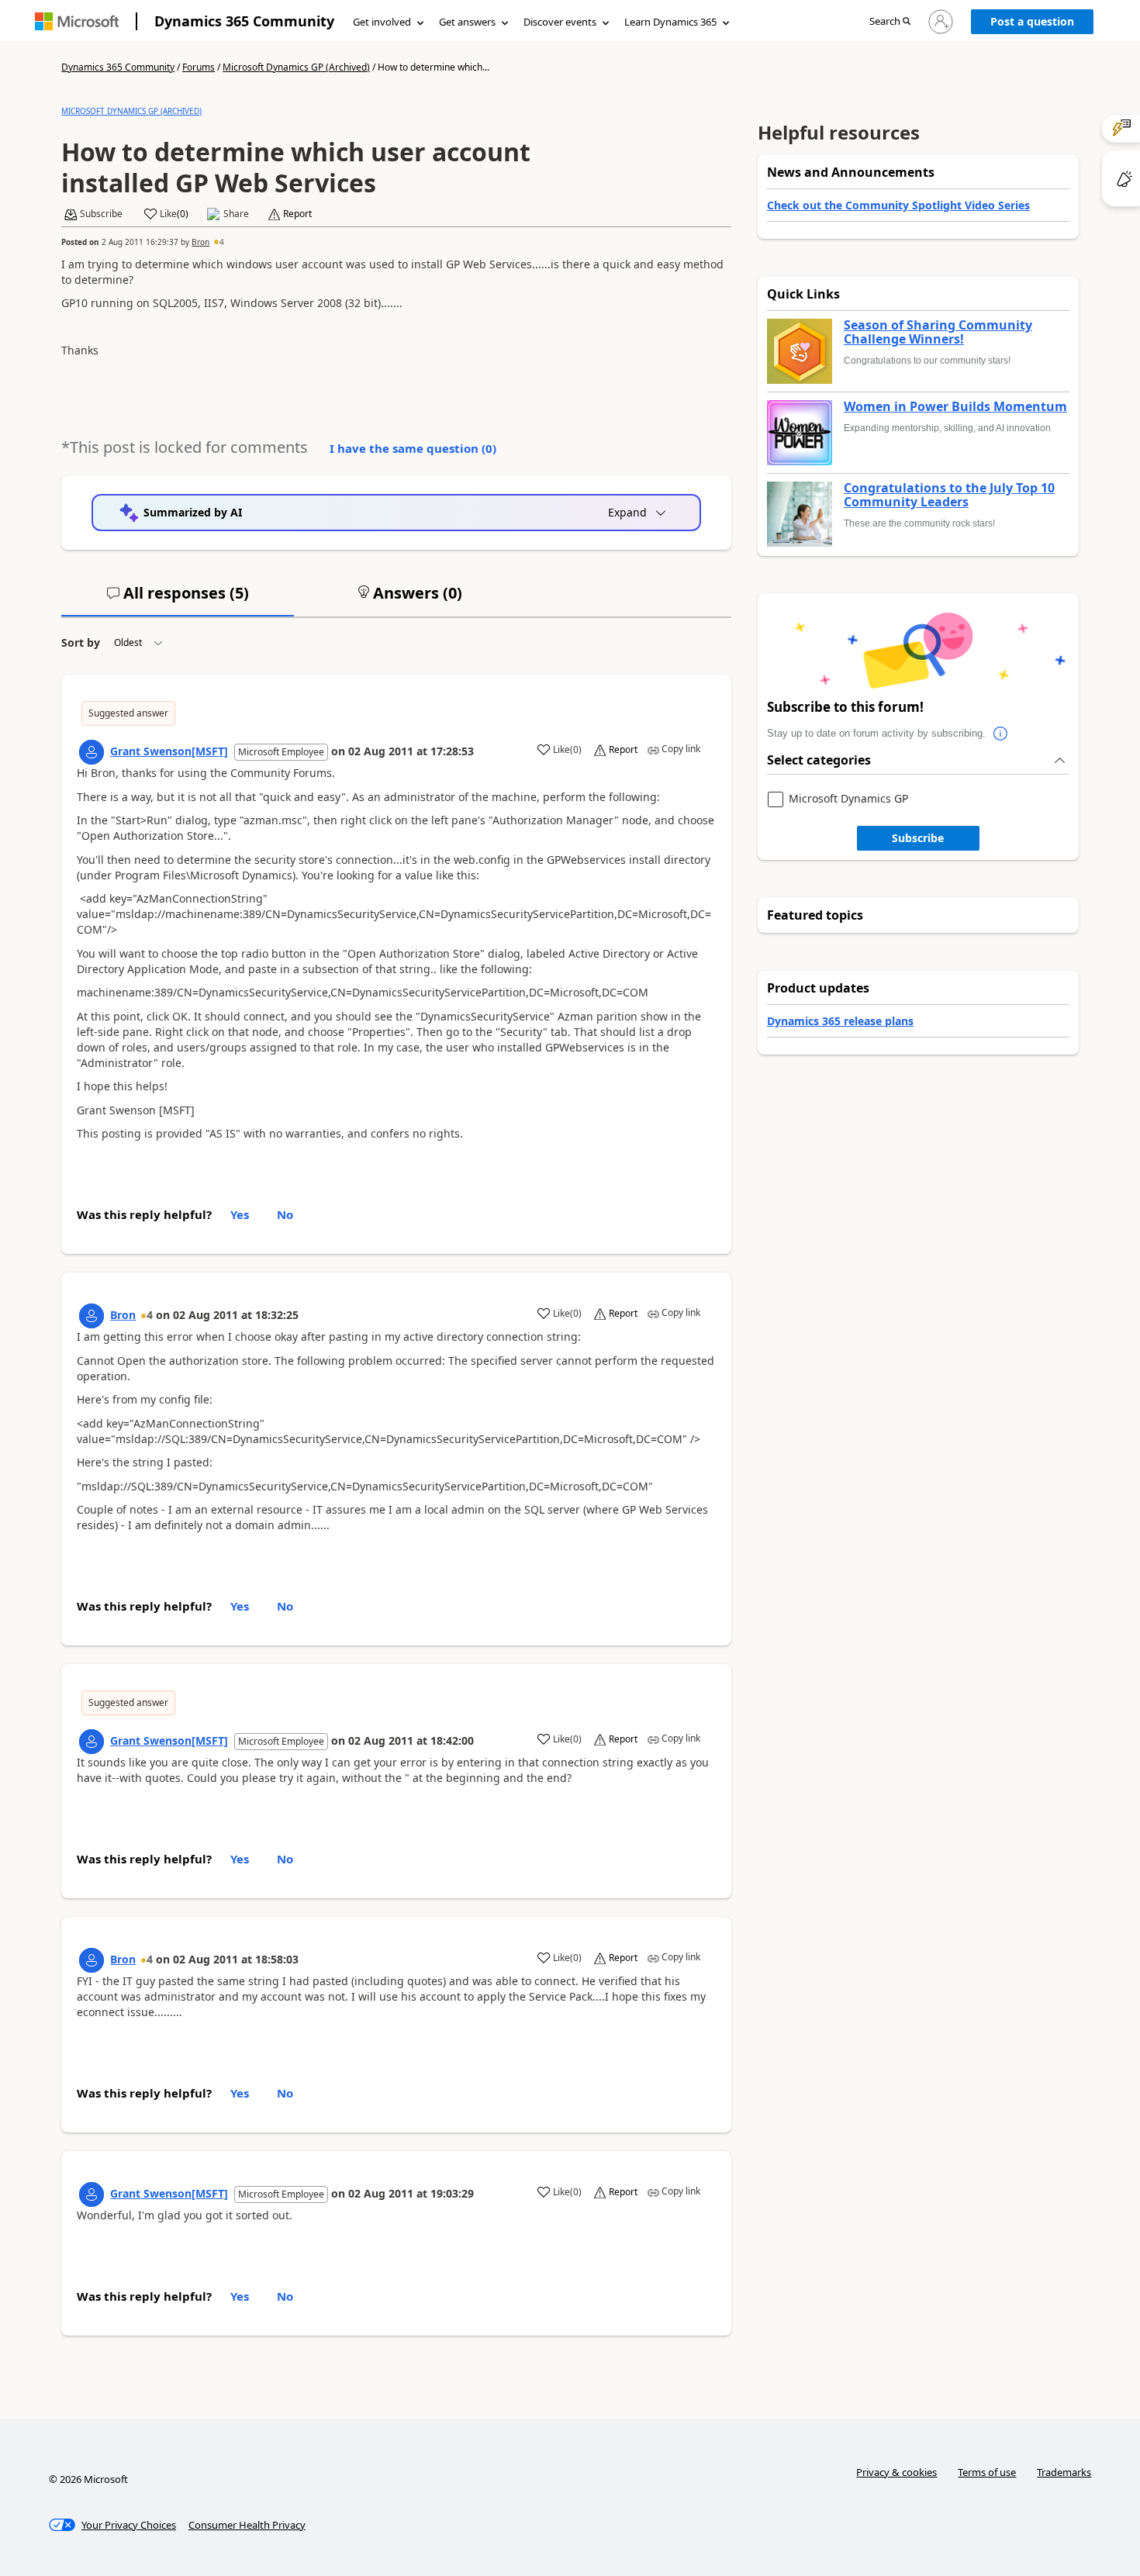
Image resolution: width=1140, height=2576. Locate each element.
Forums (199, 67)
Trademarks (1064, 2472)
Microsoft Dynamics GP (848, 799)
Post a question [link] (1032, 21)
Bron (200, 242)
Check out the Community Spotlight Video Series (898, 205)
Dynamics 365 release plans (840, 1021)
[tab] (178, 599)
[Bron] (92, 1316)
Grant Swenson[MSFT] (169, 751)
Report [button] (297, 214)
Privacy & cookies (896, 2472)
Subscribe (918, 838)
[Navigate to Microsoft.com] (77, 21)
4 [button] (222, 242)
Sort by (81, 642)
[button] (890, 22)
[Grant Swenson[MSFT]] (92, 752)
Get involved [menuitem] (382, 22)
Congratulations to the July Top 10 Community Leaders (949, 495)
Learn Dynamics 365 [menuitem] (670, 22)
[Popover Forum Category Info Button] (1001, 734)
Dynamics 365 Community (244, 21)
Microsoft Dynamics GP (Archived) (296, 67)
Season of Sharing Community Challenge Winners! (938, 332)
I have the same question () (413, 448)
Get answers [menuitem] (467, 22)
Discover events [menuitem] (560, 22)
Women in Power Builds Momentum (955, 407)
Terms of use (987, 2472)
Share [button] (236, 214)
